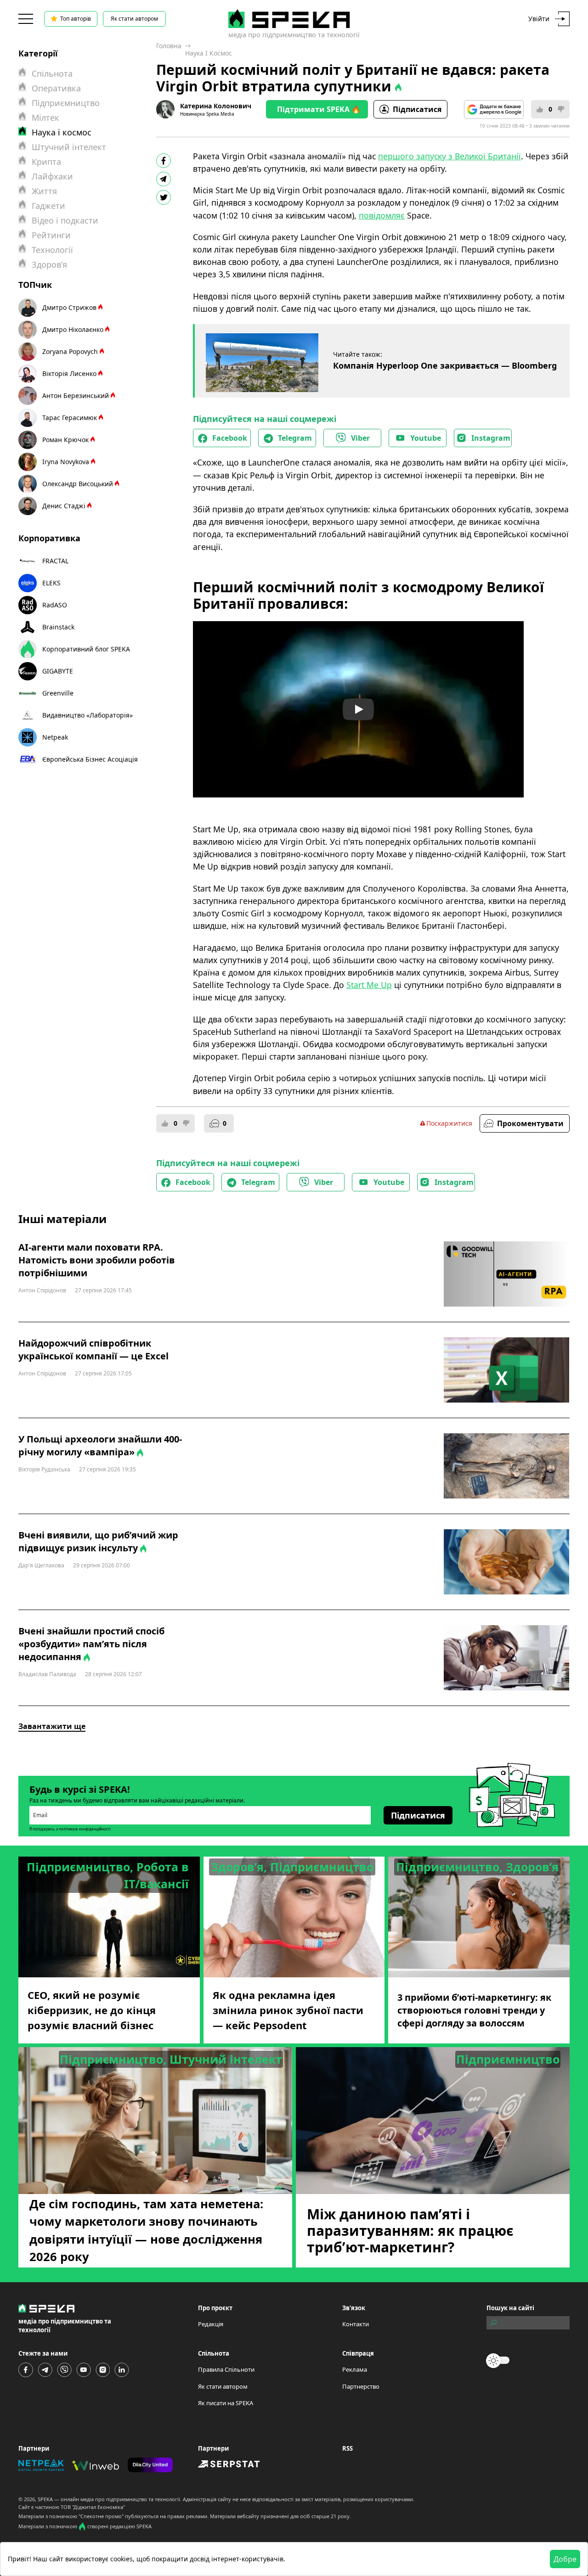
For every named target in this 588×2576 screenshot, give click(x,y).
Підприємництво (66, 103)
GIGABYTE (58, 671)
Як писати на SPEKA (226, 2403)
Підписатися (417, 109)
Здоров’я (49, 264)
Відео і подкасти (65, 220)
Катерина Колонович (216, 106)
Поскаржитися (449, 1123)
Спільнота (52, 73)
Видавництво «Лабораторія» (88, 715)
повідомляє (382, 215)
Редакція (211, 2324)
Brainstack (58, 627)
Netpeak (55, 737)
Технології (52, 250)
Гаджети (48, 206)
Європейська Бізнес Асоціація (90, 759)
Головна (169, 46)
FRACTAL (55, 561)
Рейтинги (51, 235)
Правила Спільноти (226, 2369)
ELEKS (51, 583)
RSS (348, 2448)
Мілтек (45, 118)
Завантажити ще (52, 1726)
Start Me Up (369, 985)
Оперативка (56, 88)
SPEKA (45, 2499)
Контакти (356, 2324)
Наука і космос (209, 53)
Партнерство (361, 2386)
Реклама (355, 2369)
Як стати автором (134, 19)
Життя (44, 191)
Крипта (46, 162)
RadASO (55, 605)
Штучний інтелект (69, 147)
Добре (565, 2559)
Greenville (58, 693)
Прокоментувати (530, 1123)
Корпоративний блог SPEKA (86, 649)
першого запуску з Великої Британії (449, 156)
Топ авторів (76, 19)
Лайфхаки (52, 176)
